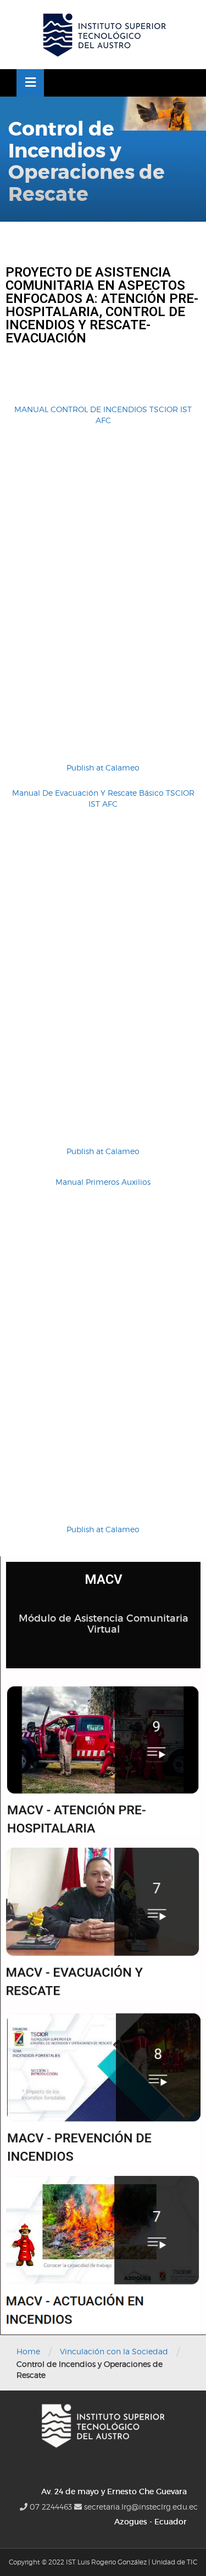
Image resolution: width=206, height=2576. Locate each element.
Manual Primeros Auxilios (103, 1182)
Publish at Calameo (103, 767)
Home (28, 2351)
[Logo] (103, 35)
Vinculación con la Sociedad (114, 2351)
